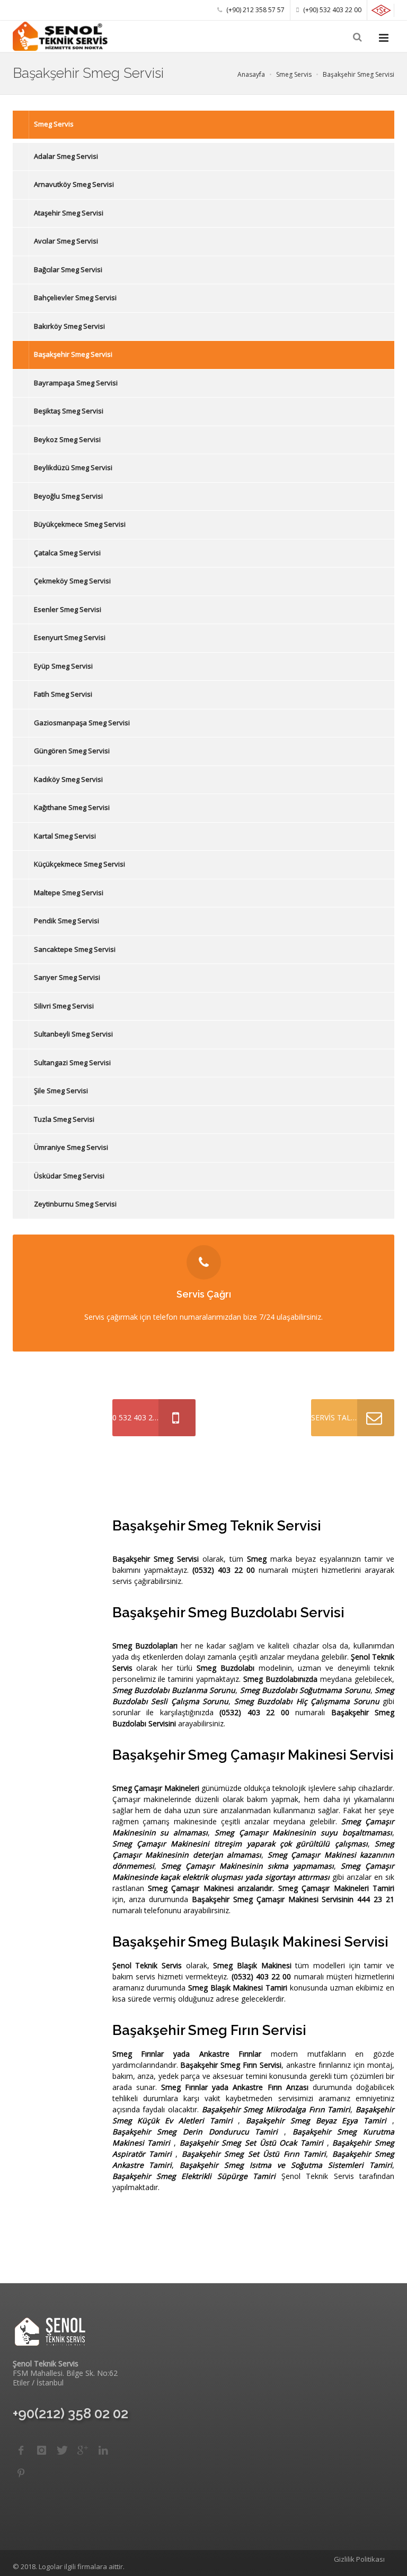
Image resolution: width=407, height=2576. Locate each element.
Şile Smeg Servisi (61, 1091)
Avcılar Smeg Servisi (66, 241)
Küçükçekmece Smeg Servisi (79, 864)
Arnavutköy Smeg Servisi (74, 184)
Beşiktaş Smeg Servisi (69, 411)
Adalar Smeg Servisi (66, 156)
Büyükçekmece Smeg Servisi (80, 524)
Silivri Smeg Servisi (64, 1006)
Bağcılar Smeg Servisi (68, 269)
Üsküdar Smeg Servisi (69, 1176)
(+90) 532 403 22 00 (331, 10)
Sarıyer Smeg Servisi (67, 977)
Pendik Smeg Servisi (67, 921)
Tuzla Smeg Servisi (64, 1119)
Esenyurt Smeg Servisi (70, 637)
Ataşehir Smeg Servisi (69, 213)
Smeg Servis (54, 124)
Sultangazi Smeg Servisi (72, 1062)
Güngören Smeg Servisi (72, 751)
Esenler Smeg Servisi (68, 609)
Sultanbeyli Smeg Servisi (73, 1034)
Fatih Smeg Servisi (63, 694)
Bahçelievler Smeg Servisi (75, 298)
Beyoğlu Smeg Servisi (68, 496)
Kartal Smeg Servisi (65, 836)
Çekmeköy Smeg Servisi (72, 581)
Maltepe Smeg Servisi (69, 893)
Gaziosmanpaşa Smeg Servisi (82, 723)
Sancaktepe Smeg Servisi (75, 949)
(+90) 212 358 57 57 (255, 10)
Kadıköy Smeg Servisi (68, 779)
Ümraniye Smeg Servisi (71, 1147)
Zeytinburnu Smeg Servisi (75, 1204)
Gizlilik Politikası (359, 2559)
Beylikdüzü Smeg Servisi (73, 467)
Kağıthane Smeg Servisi (72, 807)
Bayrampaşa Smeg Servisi (76, 383)
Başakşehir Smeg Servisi (73, 354)
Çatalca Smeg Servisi (67, 553)
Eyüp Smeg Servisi (63, 666)
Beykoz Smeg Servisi (67, 439)
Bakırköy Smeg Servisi (69, 326)
